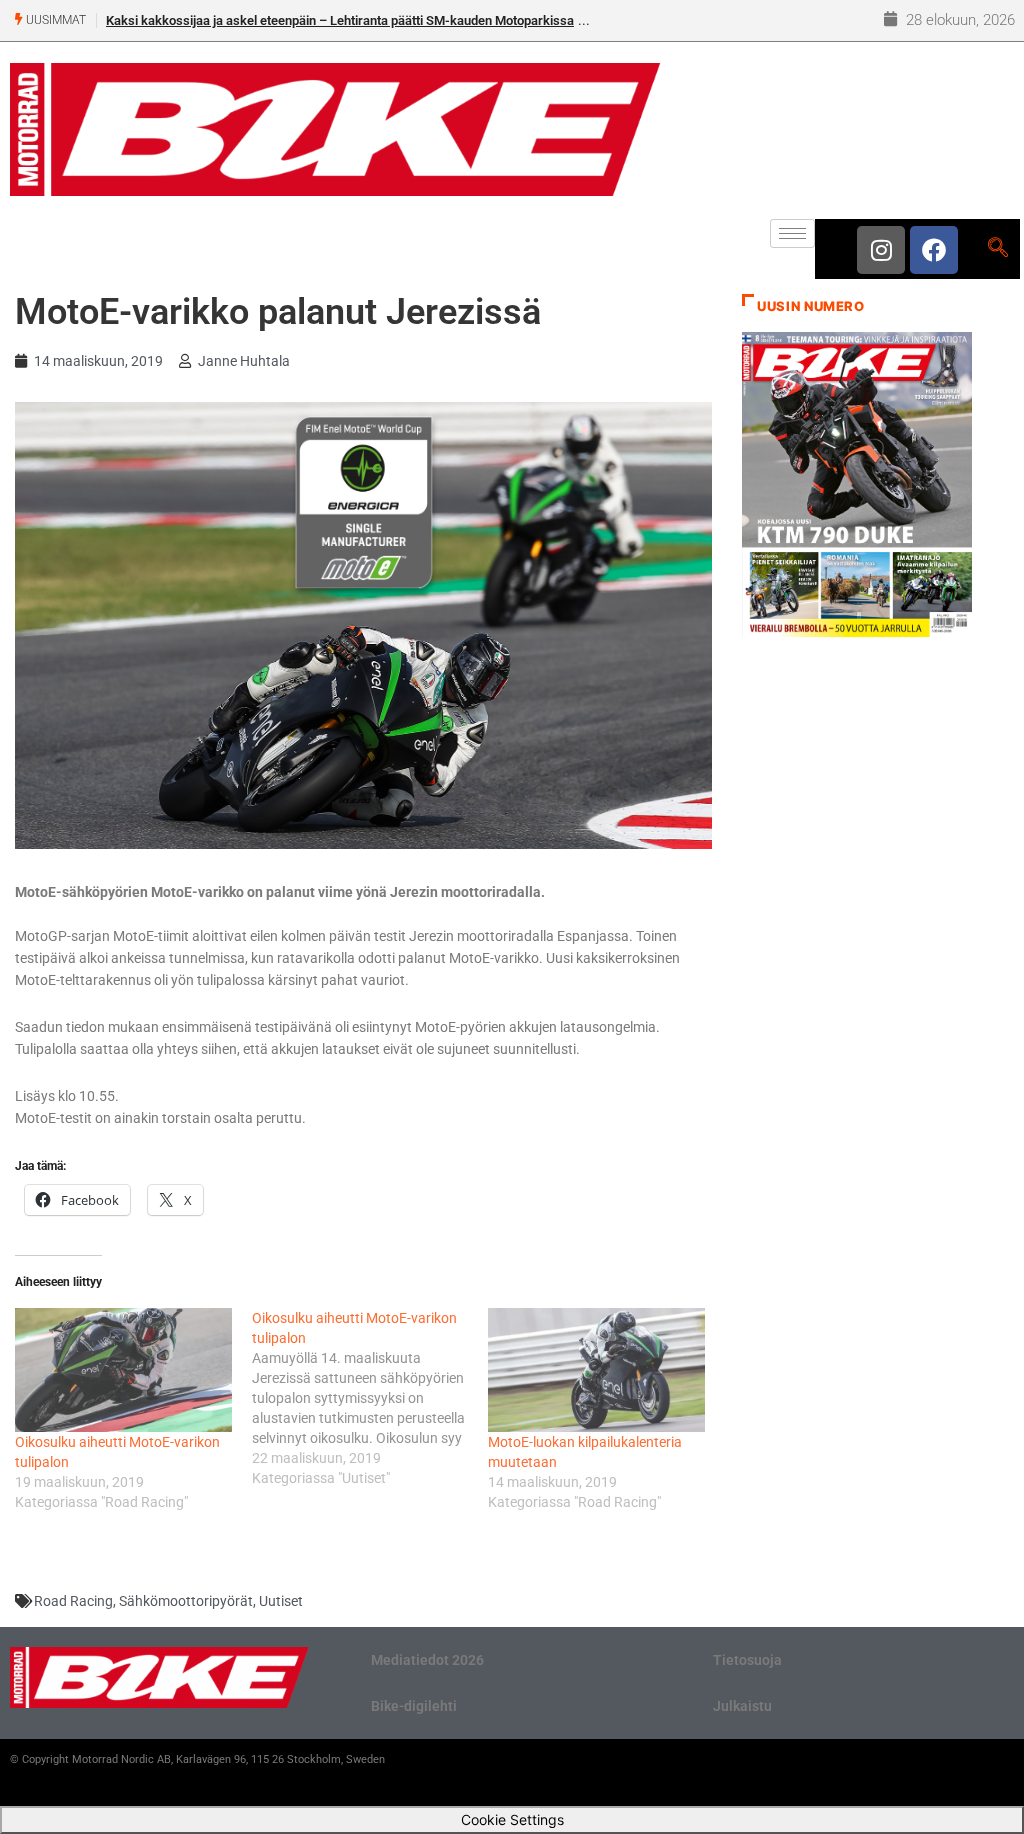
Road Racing (73, 1601)
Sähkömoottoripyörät (186, 1601)
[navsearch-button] (997, 249)
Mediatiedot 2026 (427, 1660)
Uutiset (281, 1601)
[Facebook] (934, 250)
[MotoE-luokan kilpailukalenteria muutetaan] (596, 1370)
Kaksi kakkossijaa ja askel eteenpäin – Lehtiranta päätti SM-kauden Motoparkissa (340, 20)
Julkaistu (742, 1706)
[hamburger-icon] (792, 233)
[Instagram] (881, 250)
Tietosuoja (747, 1660)
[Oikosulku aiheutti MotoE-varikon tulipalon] (123, 1370)
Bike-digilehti (414, 1706)
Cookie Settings (512, 1819)
